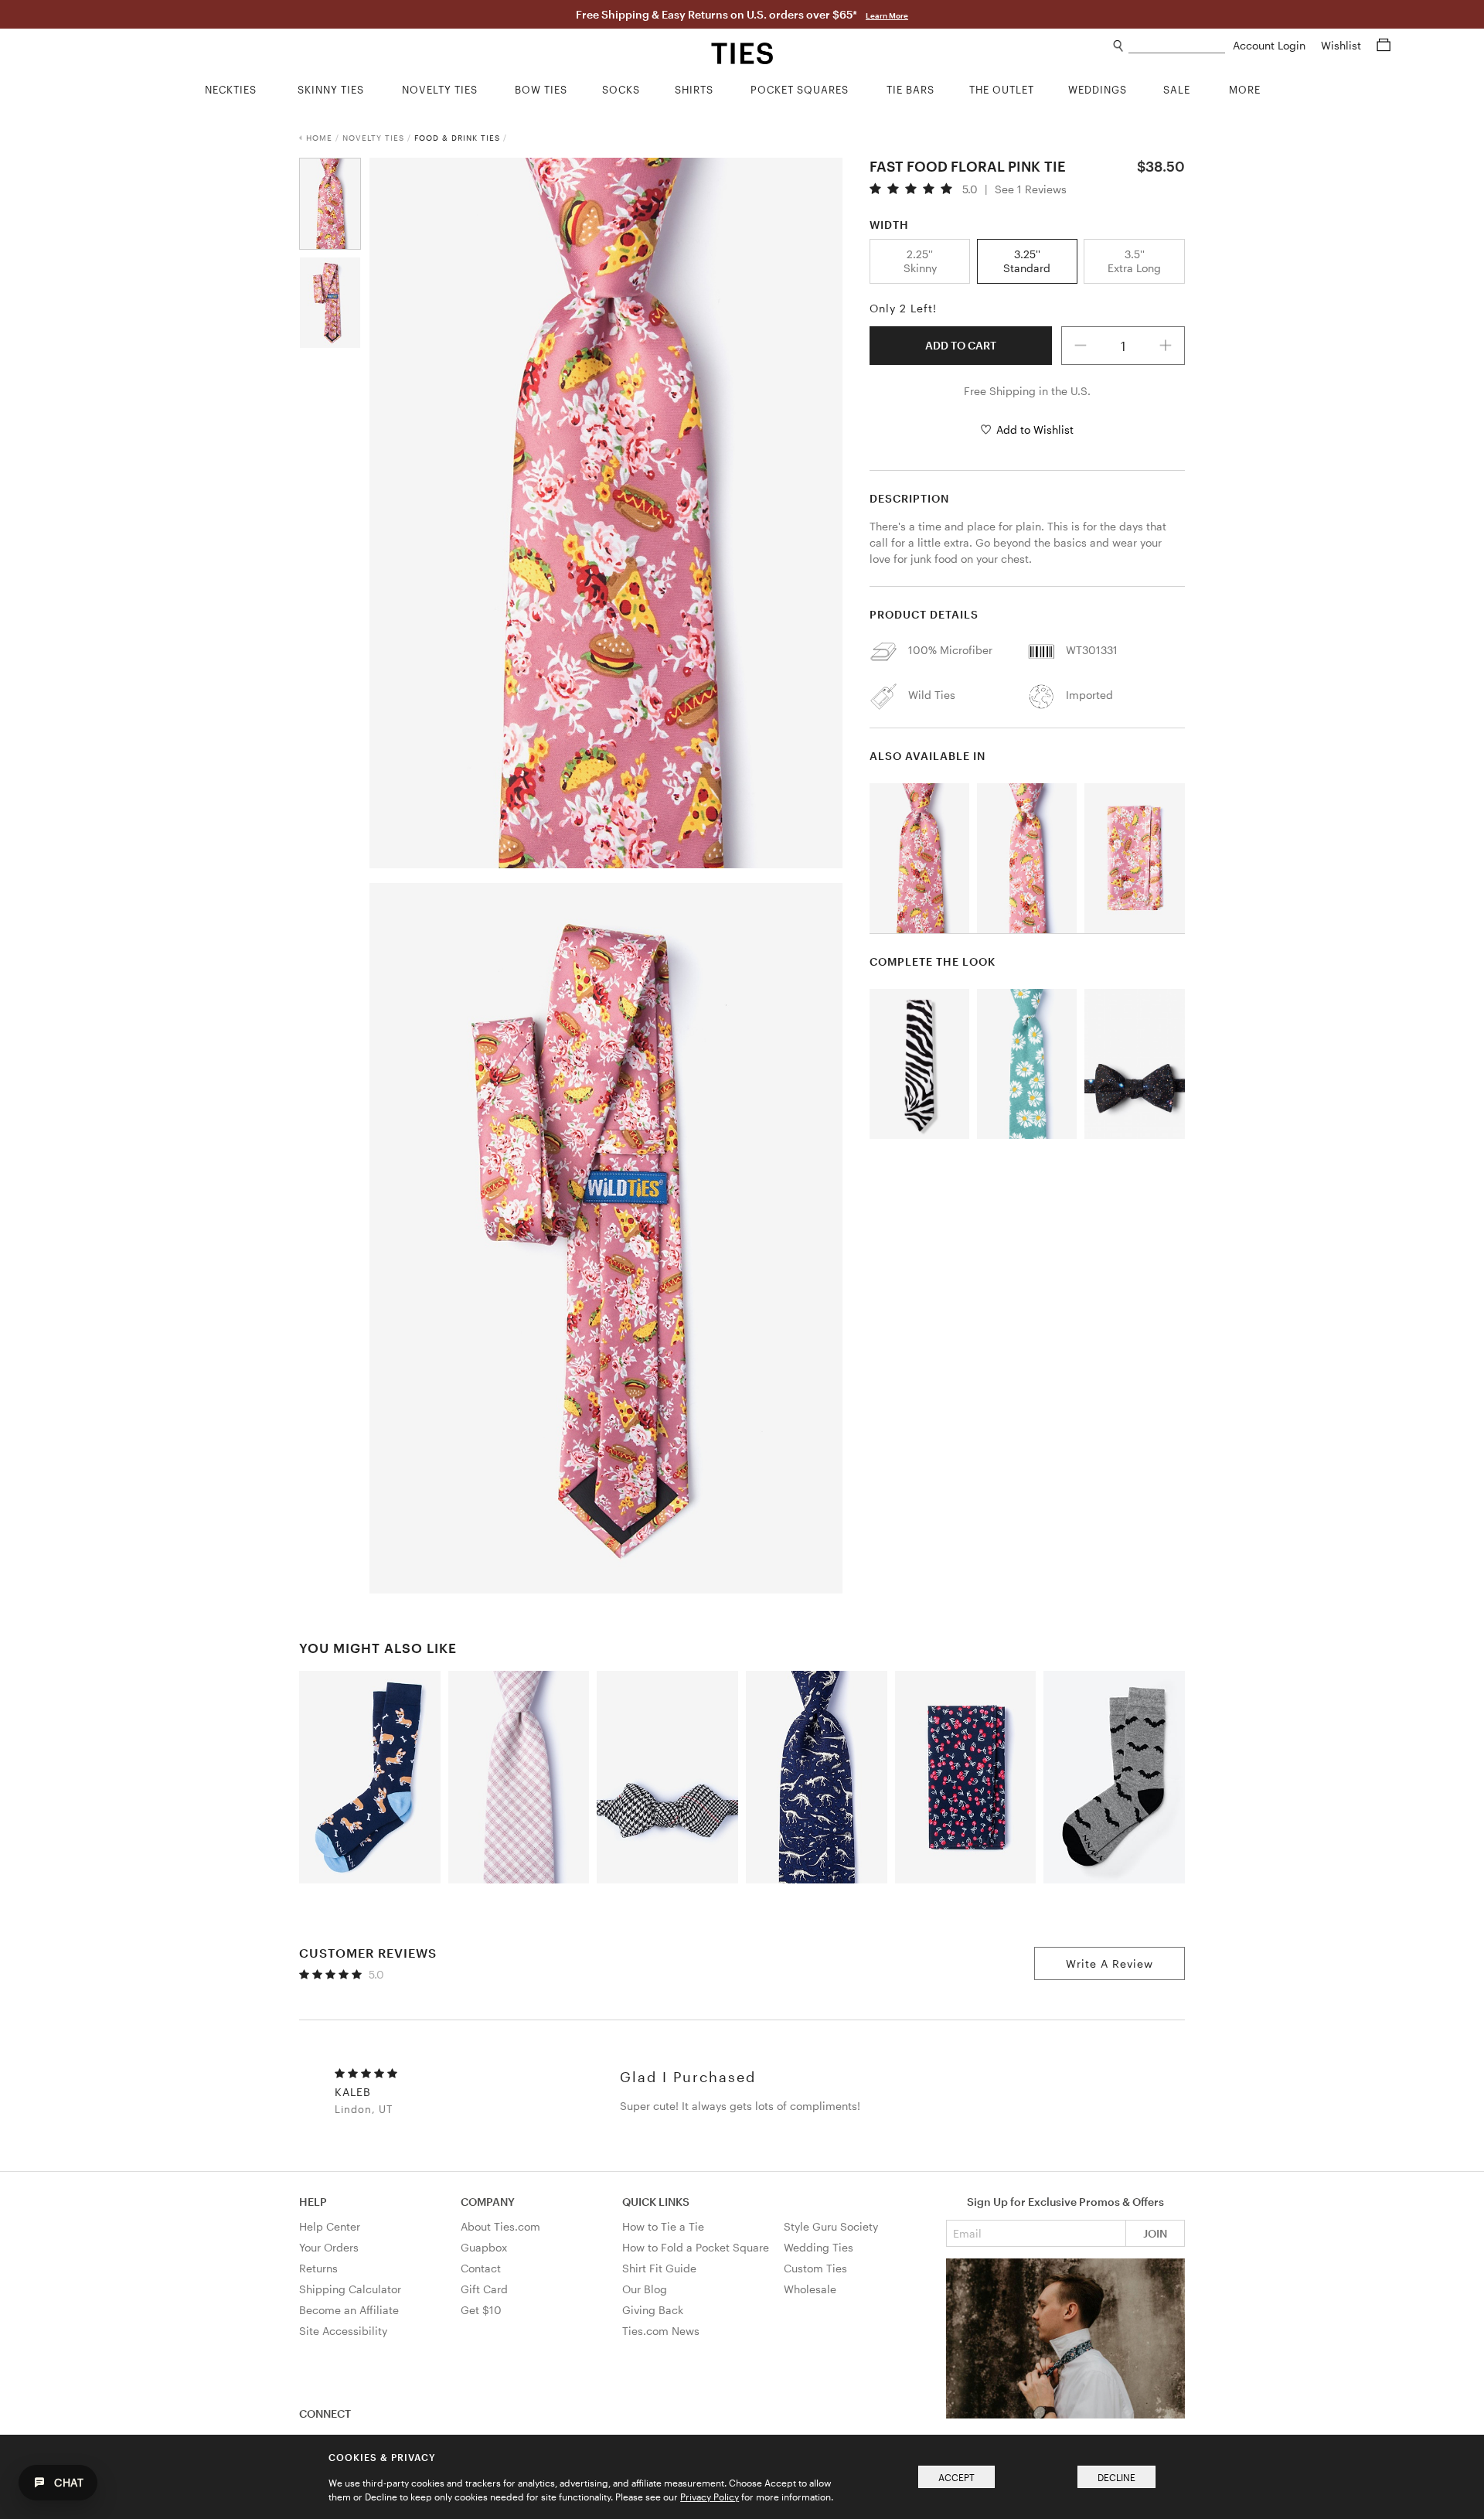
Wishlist (1343, 45)
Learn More (887, 15)
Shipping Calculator (350, 2289)
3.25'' (1027, 261)
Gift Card (484, 2289)
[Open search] (1119, 46)
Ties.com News (661, 2331)
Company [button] (488, 2202)
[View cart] (1384, 45)
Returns (318, 2268)
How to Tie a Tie (663, 2226)
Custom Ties (815, 2268)
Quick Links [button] (656, 2202)
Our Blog (645, 2289)
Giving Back (653, 2310)
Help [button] (313, 2202)
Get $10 (481, 2310)
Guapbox (484, 2247)
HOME (319, 138)
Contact (481, 2268)
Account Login (1271, 45)
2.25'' (920, 261)
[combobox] (1177, 46)
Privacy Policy (710, 2497)
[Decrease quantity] (1081, 346)
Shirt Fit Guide (659, 2268)
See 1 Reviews (1031, 189)
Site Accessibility (343, 2331)
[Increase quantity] (1166, 346)
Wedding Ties (819, 2247)
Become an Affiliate (349, 2310)
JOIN (1155, 2233)
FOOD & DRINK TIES (457, 138)
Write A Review (1110, 1963)
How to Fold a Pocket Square (696, 2247)
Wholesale (810, 2289)
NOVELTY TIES (373, 138)
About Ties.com (500, 2226)
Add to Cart (961, 345)
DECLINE (1116, 2477)
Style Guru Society (831, 2226)
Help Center (330, 2226)
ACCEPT (956, 2477)
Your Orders (329, 2247)
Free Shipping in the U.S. (1027, 391)
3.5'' (1134, 261)
